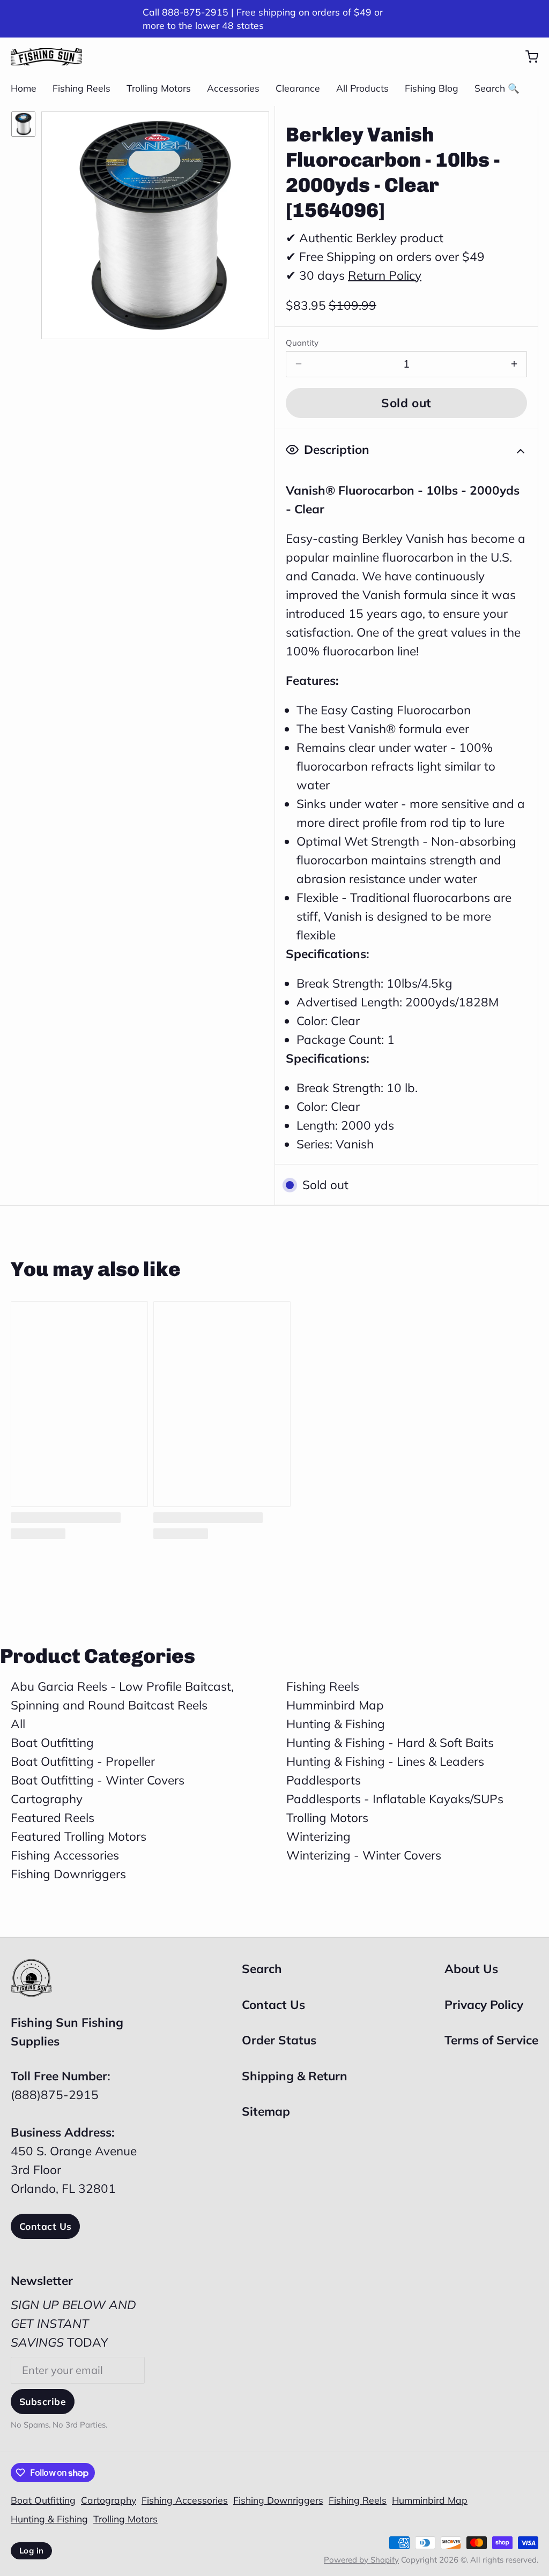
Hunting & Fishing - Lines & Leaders (385, 1761)
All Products (362, 88)
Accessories (233, 88)
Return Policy (385, 275)
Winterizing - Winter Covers (364, 1855)
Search (262, 1969)
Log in (31, 2551)
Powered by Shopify (361, 2560)
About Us (471, 1969)
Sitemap (266, 2111)
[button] (406, 403)
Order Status (279, 2040)
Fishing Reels (81, 88)
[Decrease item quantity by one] (299, 364)
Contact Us (45, 2226)
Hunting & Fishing (336, 1724)
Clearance (298, 88)
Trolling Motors (159, 88)
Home (24, 88)
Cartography (47, 1799)
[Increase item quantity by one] (514, 364)
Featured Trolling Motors (79, 1836)
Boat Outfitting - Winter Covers (98, 1780)
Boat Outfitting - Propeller (83, 1761)
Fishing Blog (432, 88)
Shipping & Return (295, 2076)
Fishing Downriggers (68, 1874)
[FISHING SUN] (46, 57)
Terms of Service (491, 2040)
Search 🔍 (497, 88)
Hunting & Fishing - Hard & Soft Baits (390, 1742)
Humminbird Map (335, 1705)
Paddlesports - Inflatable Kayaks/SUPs (395, 1799)
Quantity (302, 343)
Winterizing (318, 1836)
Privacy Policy (484, 2004)
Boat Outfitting (52, 1742)
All (18, 1724)
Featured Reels (53, 1817)
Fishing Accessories (65, 1855)
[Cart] (526, 57)
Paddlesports (324, 1780)
